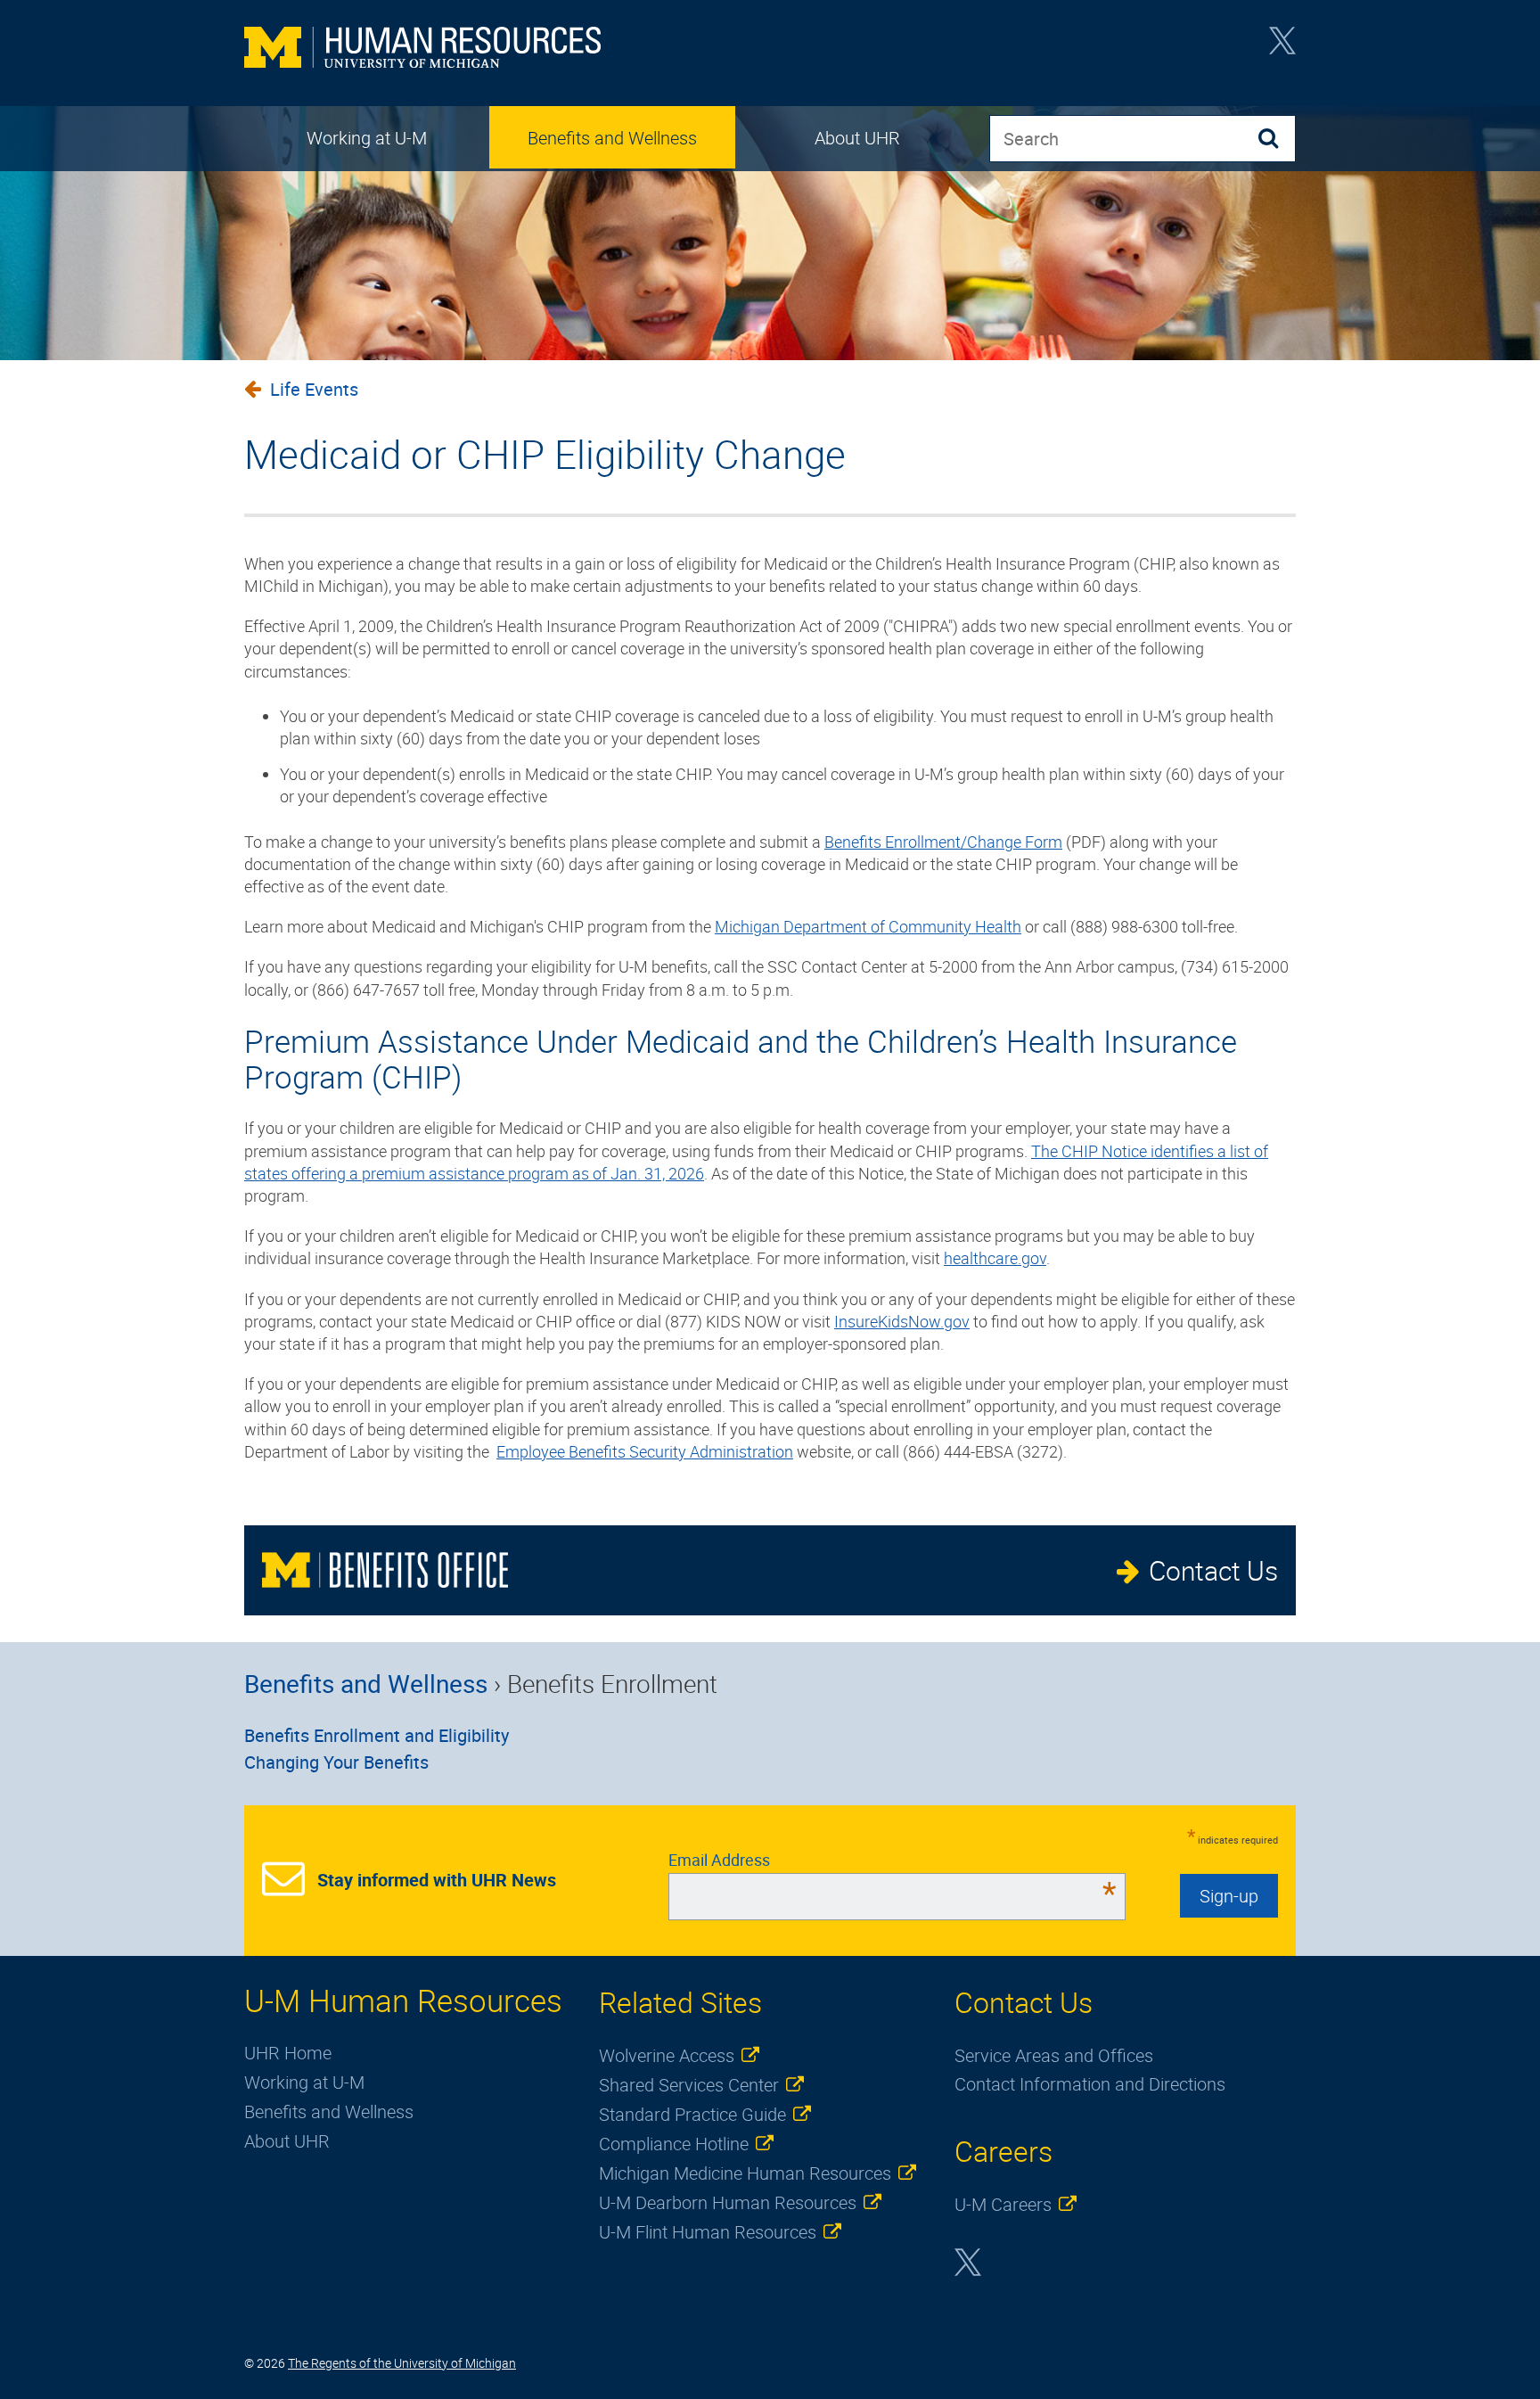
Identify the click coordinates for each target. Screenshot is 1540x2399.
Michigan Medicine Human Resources (745, 2173)
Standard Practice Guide (692, 2114)
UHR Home (288, 2053)
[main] (770, 920)
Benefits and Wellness (612, 138)
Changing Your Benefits (336, 1762)
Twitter (1282, 46)
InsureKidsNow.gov (902, 1321)
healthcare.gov (995, 1258)
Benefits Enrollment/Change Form (943, 842)
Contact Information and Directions (1090, 2084)
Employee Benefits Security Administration (645, 1451)
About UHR (857, 138)
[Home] (422, 49)
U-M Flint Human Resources (708, 2232)
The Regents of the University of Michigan (402, 2363)
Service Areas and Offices (1054, 2055)
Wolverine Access (667, 2055)
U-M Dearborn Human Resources (728, 2202)
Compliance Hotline (674, 2144)
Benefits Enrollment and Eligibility (377, 1735)
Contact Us (1213, 1570)
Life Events (314, 389)
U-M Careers (1003, 2204)
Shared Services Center (689, 2085)
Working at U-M (367, 138)
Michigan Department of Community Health (868, 926)
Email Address (893, 1860)
